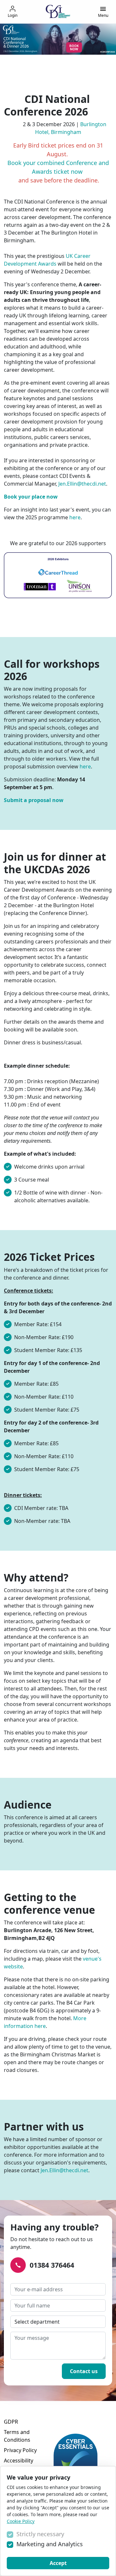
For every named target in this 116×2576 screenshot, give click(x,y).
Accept (58, 2563)
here (75, 517)
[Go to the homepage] (58, 11)
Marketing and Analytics (50, 2544)
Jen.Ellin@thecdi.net (82, 484)
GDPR (11, 2422)
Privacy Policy (20, 2450)
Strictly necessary (40, 2534)
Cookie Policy (21, 2521)
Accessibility (19, 2460)
